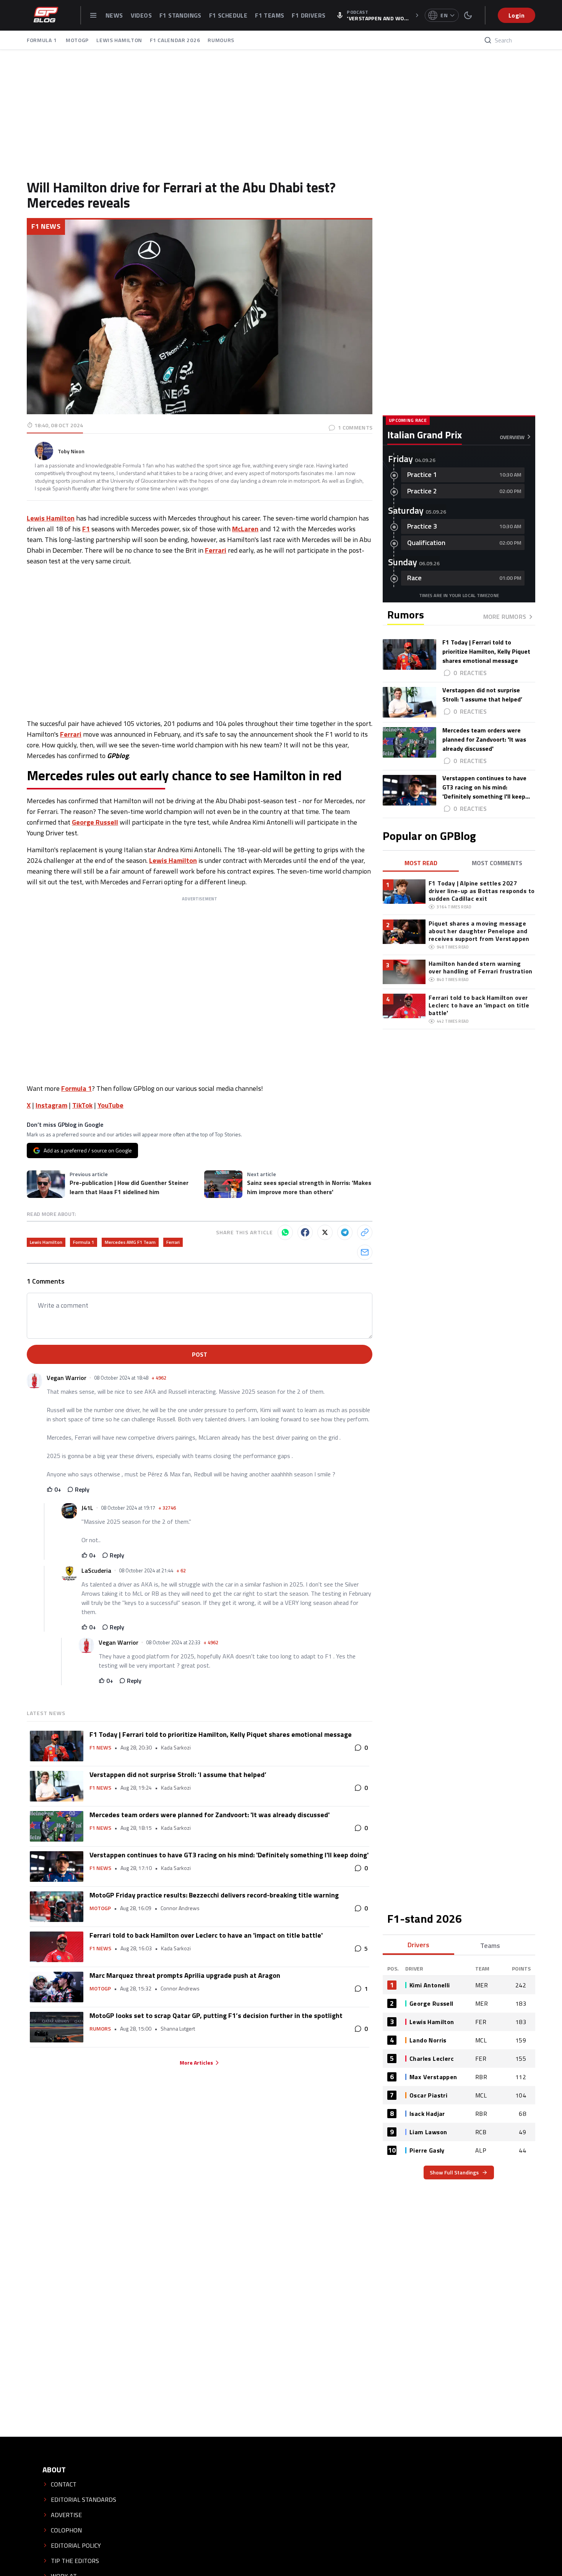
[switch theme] (468, 15)
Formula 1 (76, 1088)
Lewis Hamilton (51, 518)
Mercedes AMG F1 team (130, 1242)
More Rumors (505, 617)
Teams (490, 1945)
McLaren (245, 529)
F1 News (46, 226)
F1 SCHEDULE (228, 15)
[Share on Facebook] (305, 1232)
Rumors (100, 2029)
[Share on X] (325, 1232)
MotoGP (100, 1908)
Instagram (51, 1105)
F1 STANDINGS (180, 15)
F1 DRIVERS (309, 15)
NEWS (114, 15)
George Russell (95, 822)
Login (517, 15)
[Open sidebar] (93, 15)
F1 (86, 529)
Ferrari (216, 550)
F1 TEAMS (270, 15)
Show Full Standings (454, 2172)
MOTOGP (77, 40)
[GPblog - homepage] (46, 15)
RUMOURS (221, 40)
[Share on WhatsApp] (285, 1232)
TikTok (82, 1105)
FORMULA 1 (42, 40)
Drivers (418, 1945)
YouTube (110, 1105)
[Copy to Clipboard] (365, 1232)
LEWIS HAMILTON (119, 40)
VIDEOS (141, 15)
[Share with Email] (365, 1252)
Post (200, 1354)
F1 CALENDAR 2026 (175, 40)
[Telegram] (345, 1232)
